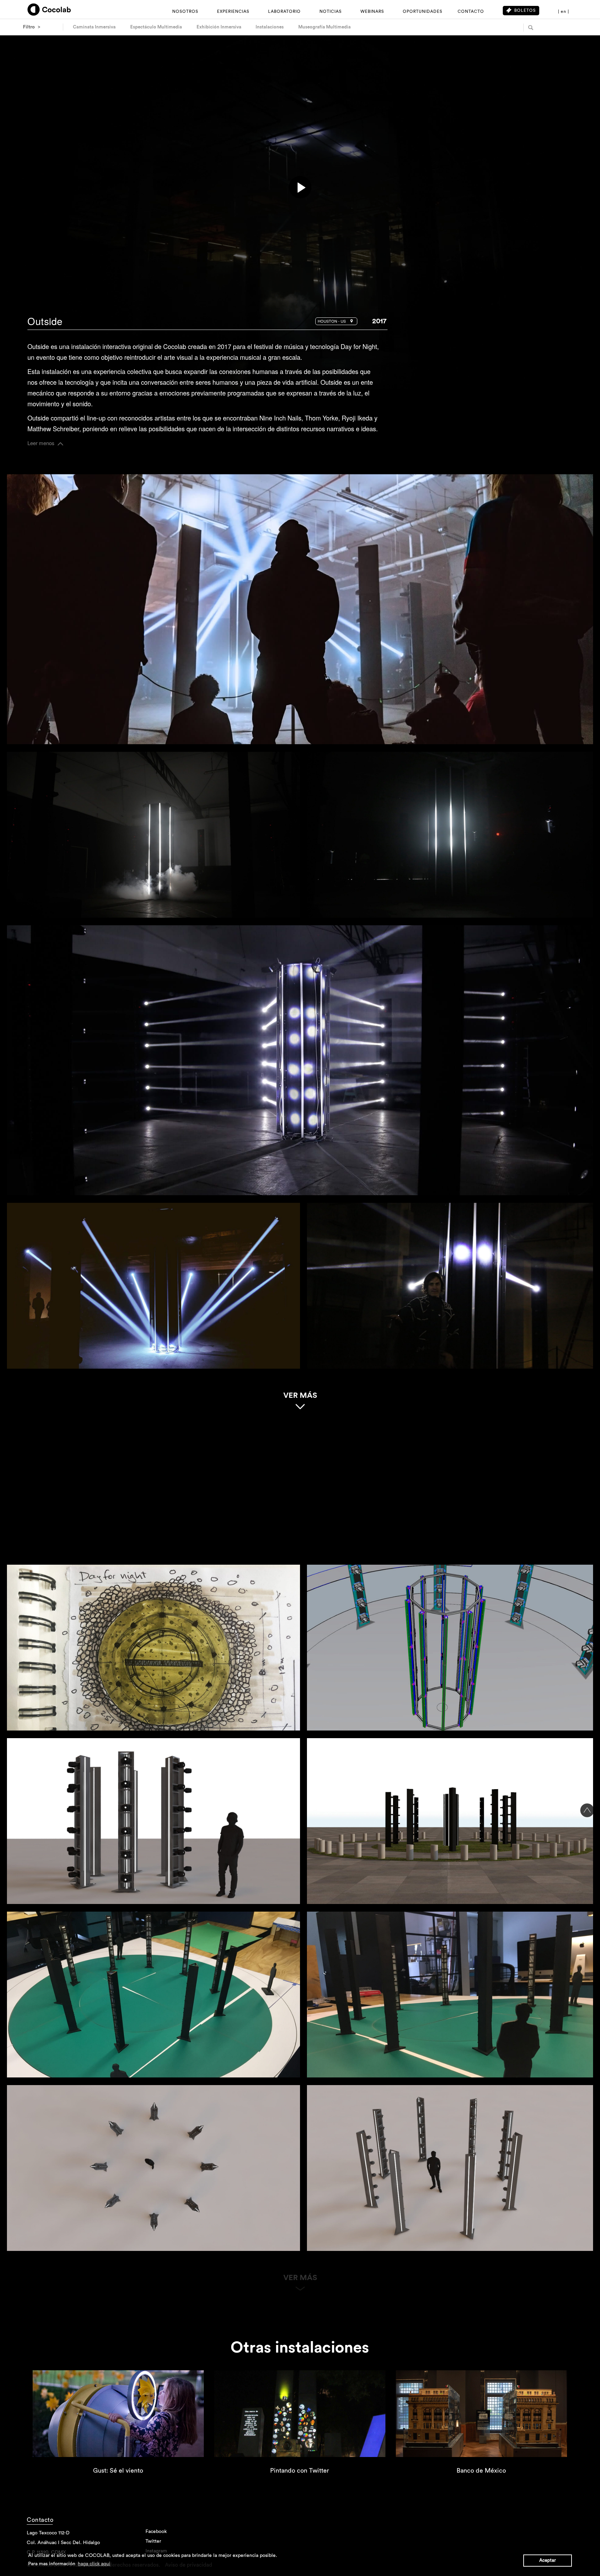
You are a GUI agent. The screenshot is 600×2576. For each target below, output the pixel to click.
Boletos (525, 10)
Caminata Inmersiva (94, 27)
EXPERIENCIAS (233, 11)
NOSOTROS (185, 11)
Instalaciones (270, 27)
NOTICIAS (331, 11)
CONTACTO (471, 11)
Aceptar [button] (548, 2560)
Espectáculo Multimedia (156, 27)
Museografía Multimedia (324, 27)
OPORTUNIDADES (423, 11)
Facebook (455, 369)
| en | (564, 11)
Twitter (484, 369)
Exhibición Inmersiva (219, 27)
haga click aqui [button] (94, 2564)
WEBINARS (372, 11)
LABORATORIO (284, 11)
